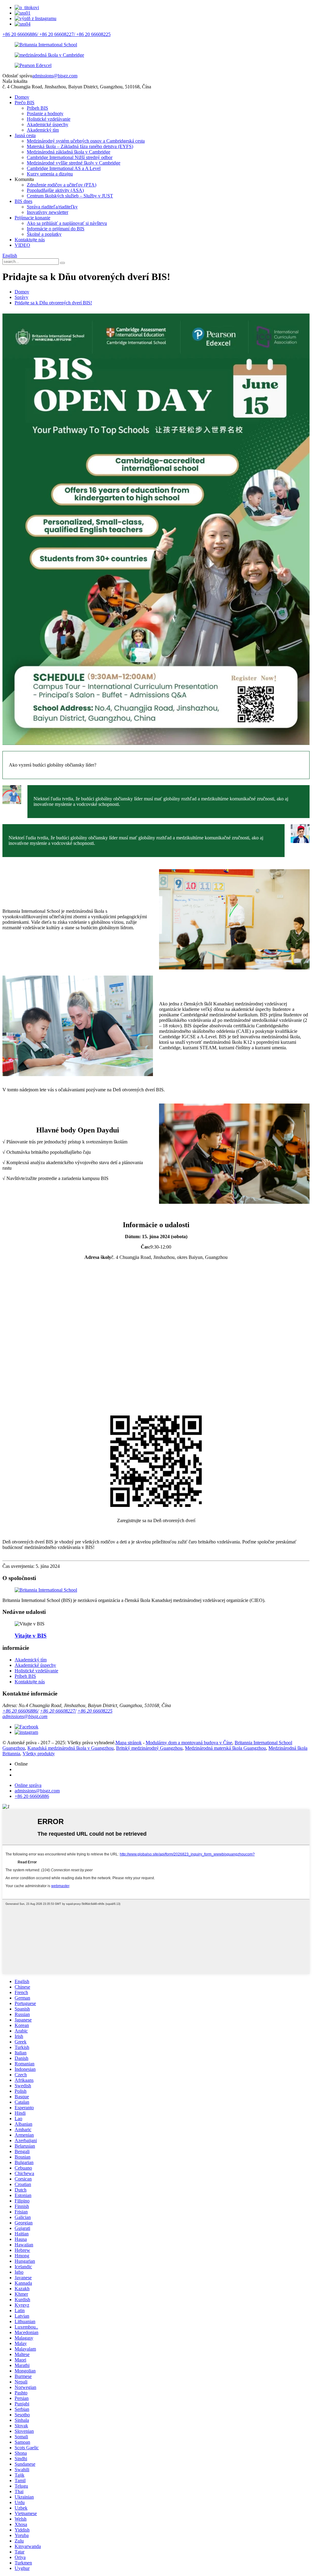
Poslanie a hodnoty (45, 113)
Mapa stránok (129, 1743)
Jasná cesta (25, 135)
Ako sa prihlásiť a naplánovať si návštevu (67, 223)
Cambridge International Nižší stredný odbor (70, 157)
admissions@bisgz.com (55, 76)
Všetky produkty (39, 1754)
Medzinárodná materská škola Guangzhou (225, 1748)
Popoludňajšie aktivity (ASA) (55, 190)
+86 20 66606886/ (21, 1711)
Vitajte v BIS (31, 1636)
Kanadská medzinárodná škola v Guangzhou (71, 1748)
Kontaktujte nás (30, 240)
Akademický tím (43, 130)
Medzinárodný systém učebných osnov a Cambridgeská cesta (86, 141)
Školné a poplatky (44, 234)
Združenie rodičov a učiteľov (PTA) (62, 185)
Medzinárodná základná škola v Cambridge (69, 152)
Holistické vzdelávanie (49, 119)
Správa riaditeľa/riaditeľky (52, 207)
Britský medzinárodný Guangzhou (149, 1748)
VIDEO (22, 245)
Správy (21, 297)
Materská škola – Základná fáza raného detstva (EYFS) (80, 146)
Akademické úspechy (48, 124)
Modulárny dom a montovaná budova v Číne (189, 1743)
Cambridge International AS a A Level (64, 168)
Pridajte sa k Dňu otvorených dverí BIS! (53, 303)
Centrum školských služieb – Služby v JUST (70, 196)
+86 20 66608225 (95, 1711)
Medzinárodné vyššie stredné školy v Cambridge (74, 163)
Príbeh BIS (37, 108)
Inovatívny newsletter (48, 212)
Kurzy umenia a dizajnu (50, 174)
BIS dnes (23, 201)
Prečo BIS (25, 103)
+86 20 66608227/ (58, 1711)
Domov (22, 97)
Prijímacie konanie (32, 218)
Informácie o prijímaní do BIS (56, 229)
